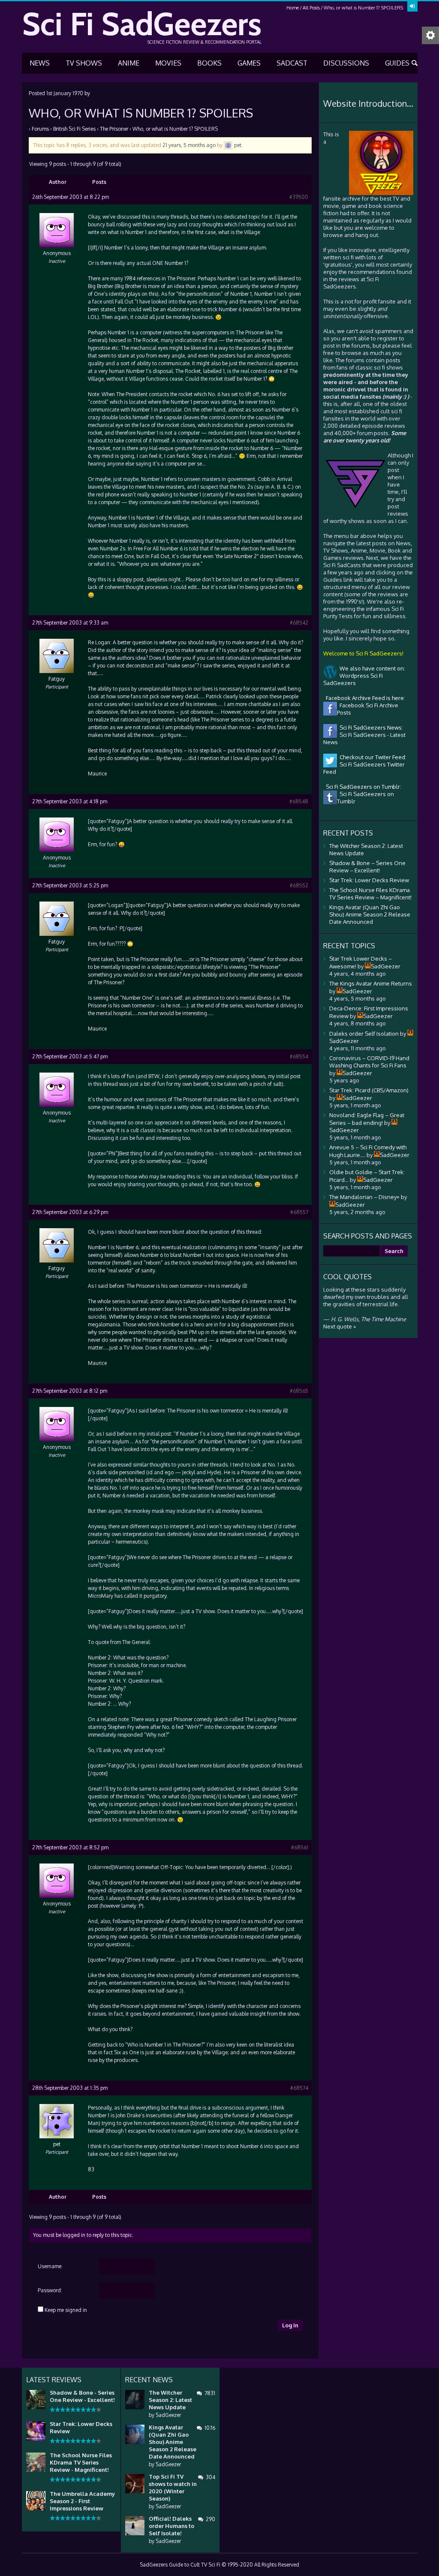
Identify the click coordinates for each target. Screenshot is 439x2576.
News (40, 63)
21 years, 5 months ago (189, 145)
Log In (290, 2325)
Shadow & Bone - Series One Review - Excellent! (82, 2396)
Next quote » (340, 1326)
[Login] (412, 6)
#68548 (299, 801)
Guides (397, 63)
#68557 (299, 1212)
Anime (129, 63)
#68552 (299, 885)
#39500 (299, 197)
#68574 (299, 2088)
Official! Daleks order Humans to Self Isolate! (171, 2526)
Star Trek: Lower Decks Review (369, 880)
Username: (50, 2266)
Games (249, 63)
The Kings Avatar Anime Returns (371, 983)
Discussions (346, 63)
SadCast (292, 63)
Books (209, 63)
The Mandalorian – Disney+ (364, 1197)
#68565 (299, 1391)
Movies (168, 63)
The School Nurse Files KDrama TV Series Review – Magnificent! (370, 894)
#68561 (300, 1847)
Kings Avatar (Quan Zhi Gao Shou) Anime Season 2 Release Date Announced (370, 914)
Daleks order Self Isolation (364, 1034)
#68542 (299, 623)
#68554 (299, 1057)
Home (293, 8)
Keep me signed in (66, 2310)
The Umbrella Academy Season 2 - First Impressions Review (82, 2501)
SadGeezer (168, 2415)
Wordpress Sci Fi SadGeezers (353, 679)
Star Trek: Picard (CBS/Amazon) (369, 1090)
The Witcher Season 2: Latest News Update (170, 2400)
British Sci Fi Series (74, 129)
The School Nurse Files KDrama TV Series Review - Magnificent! (81, 2462)
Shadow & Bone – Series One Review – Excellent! (367, 867)
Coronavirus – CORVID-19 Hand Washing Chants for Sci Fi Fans (369, 1062)
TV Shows (84, 63)
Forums (40, 129)
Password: (50, 2290)
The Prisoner (114, 129)
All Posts (311, 8)
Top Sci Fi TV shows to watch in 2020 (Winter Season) (173, 2487)
